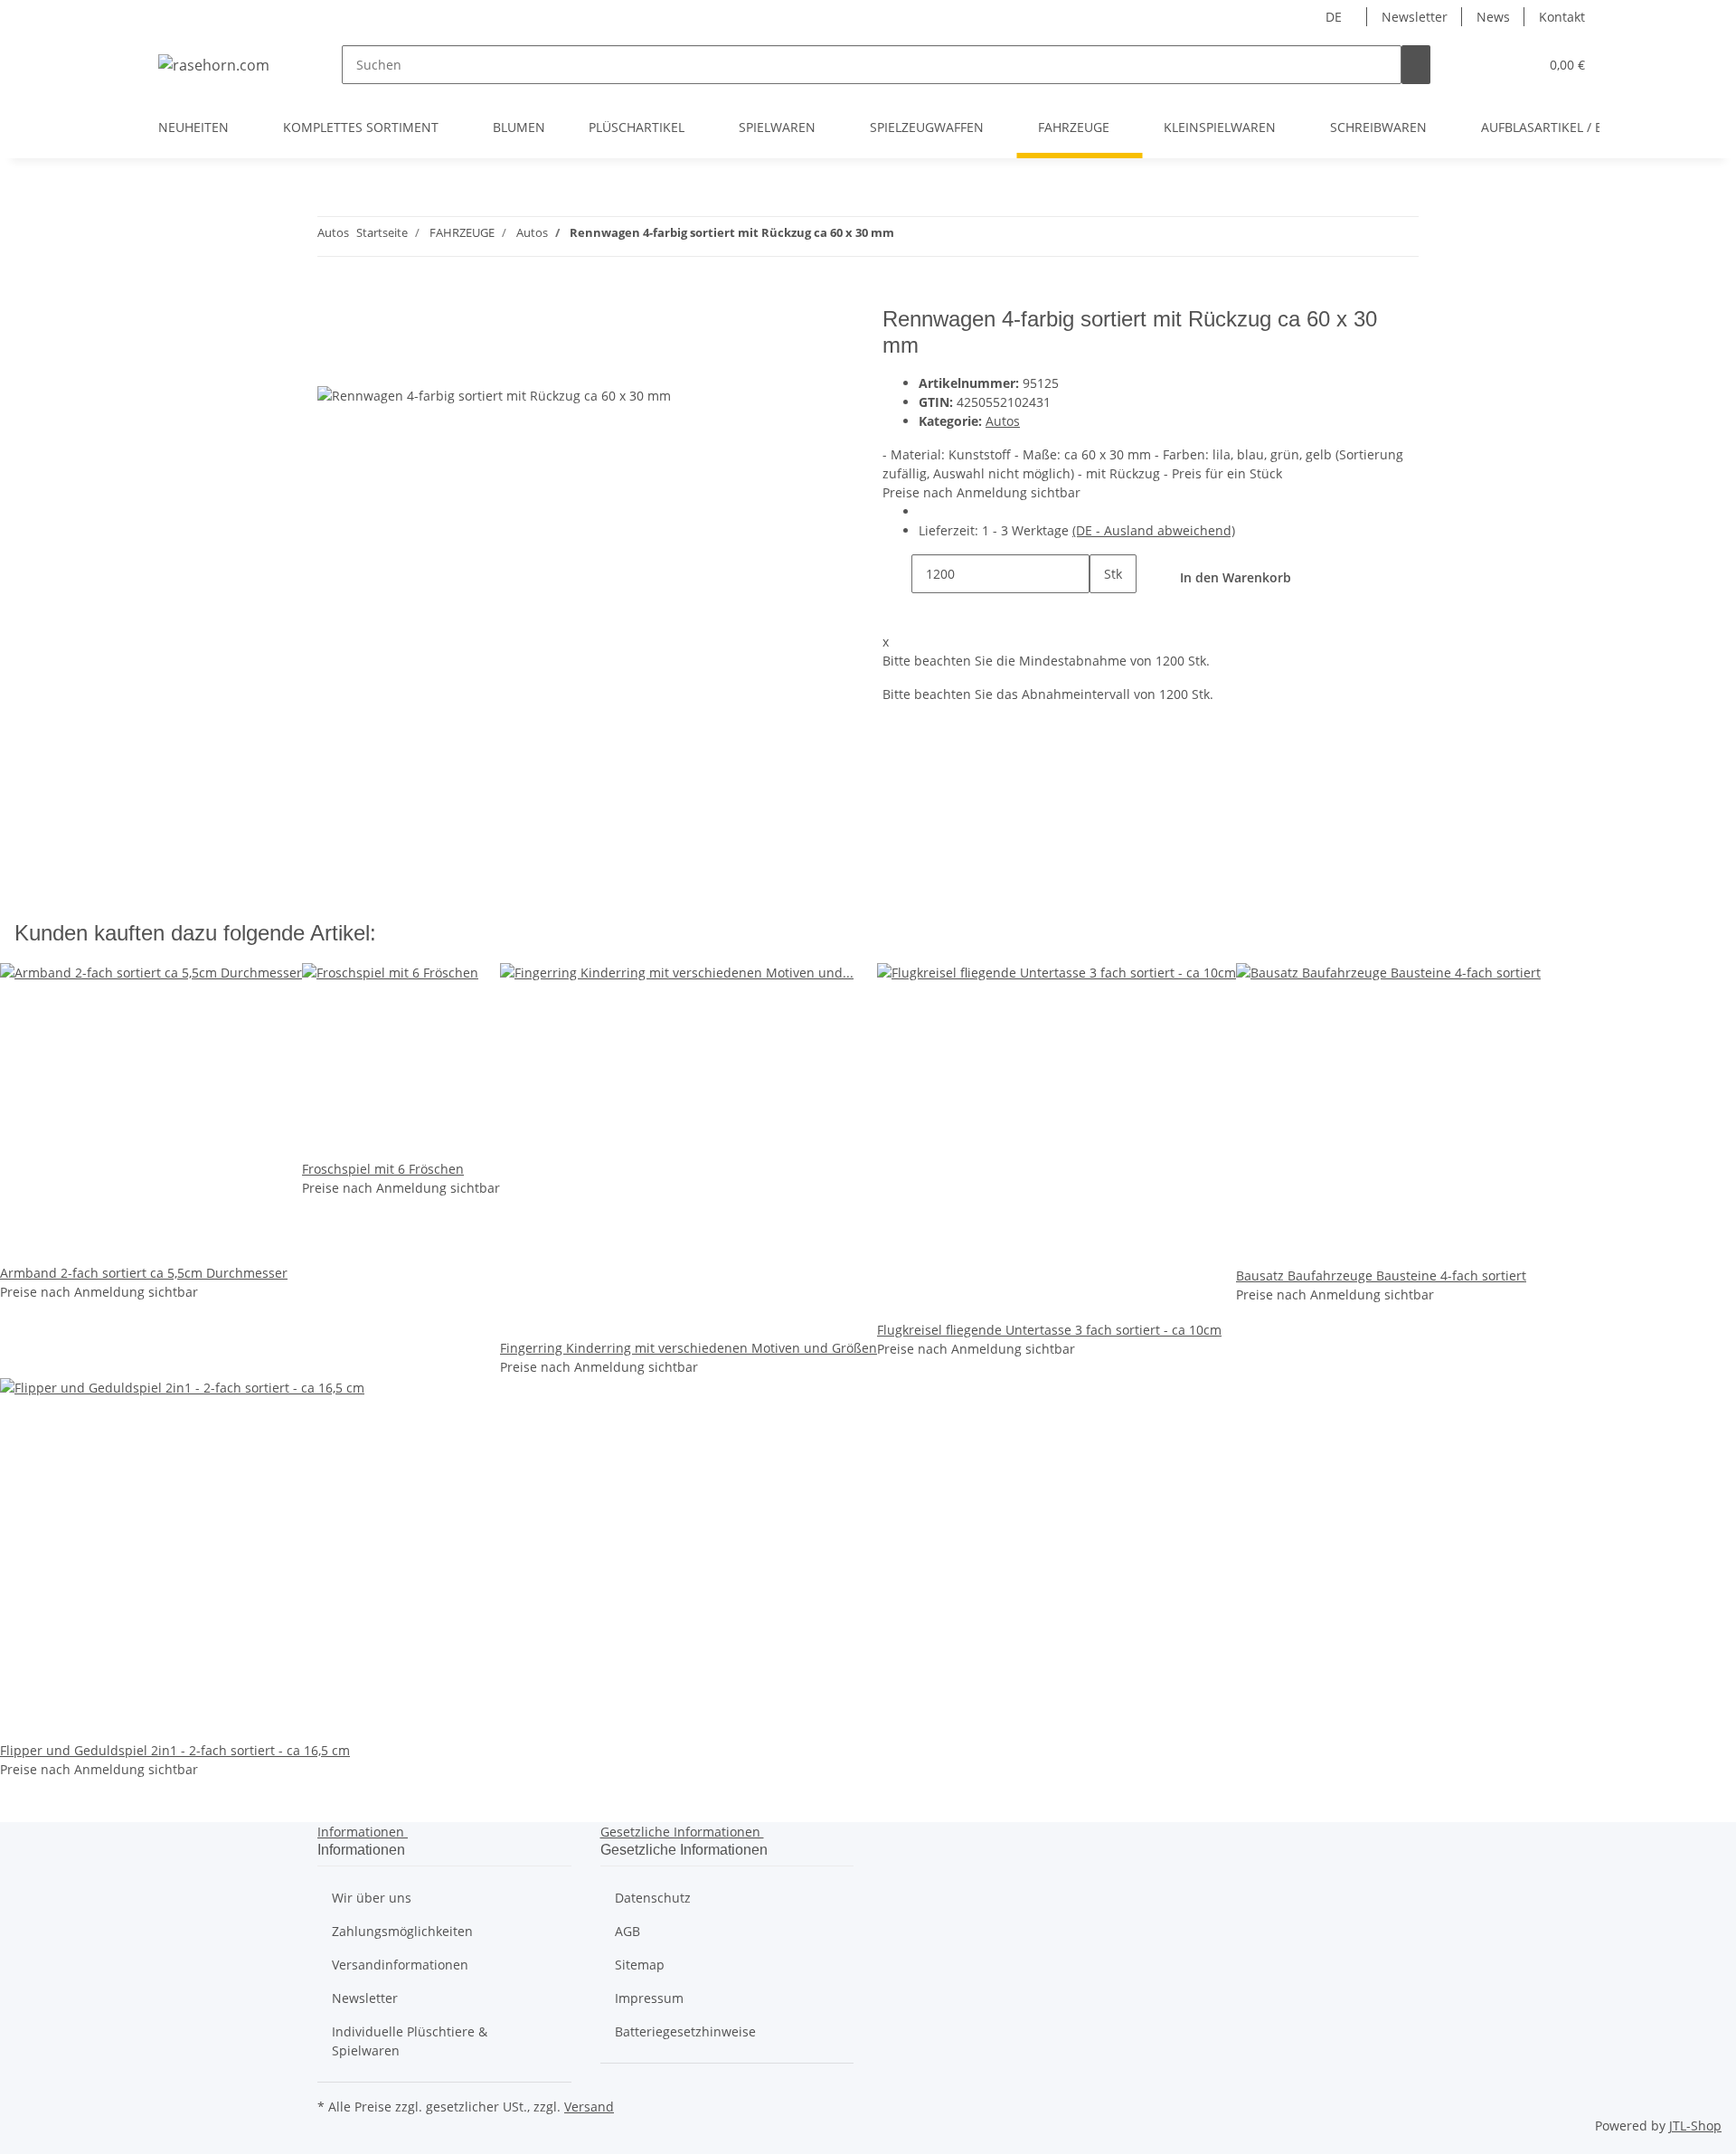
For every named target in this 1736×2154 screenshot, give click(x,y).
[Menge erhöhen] (1104, 613)
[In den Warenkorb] (332, 297)
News (1493, 17)
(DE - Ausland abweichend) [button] (1154, 530)
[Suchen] (1416, 65)
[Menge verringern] (897, 574)
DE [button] (1335, 17)
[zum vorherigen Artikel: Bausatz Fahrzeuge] (941, 236)
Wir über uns (372, 1898)
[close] (332, 326)
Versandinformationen (400, 1965)
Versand (589, 2107)
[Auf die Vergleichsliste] (332, 365)
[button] (1488, 65)
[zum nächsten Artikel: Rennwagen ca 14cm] (909, 236)
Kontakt (1562, 17)
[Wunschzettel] (1517, 65)
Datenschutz (653, 1898)
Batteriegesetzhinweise (685, 2031)
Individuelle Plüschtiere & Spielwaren (410, 2041)
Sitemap (640, 1965)
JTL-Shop (1695, 2126)
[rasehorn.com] (214, 65)
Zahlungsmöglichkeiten (402, 1931)
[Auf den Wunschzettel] (364, 365)
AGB (627, 1931)
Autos (1003, 421)
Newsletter (1415, 17)
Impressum (649, 1998)
